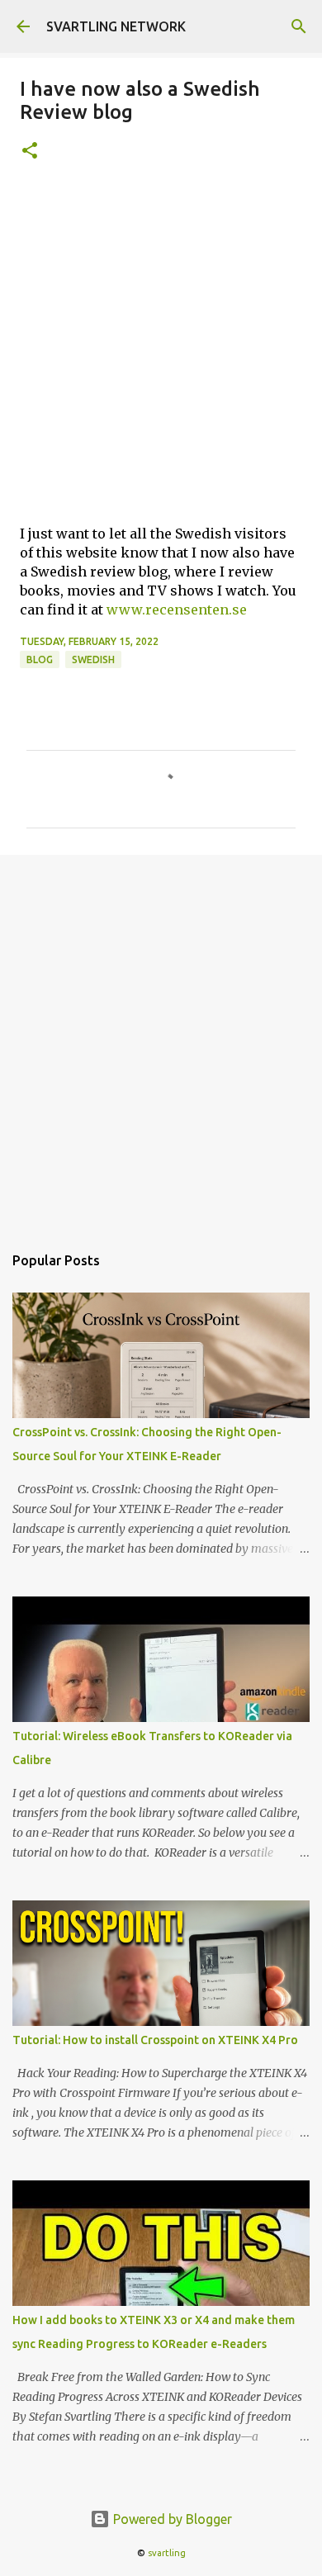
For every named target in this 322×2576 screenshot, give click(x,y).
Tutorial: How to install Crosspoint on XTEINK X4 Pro (155, 2040)
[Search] (299, 26)
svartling (167, 2553)
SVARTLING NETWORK (116, 26)
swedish (93, 659)
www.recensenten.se (177, 610)
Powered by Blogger (171, 2519)
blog (40, 659)
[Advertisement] (161, 350)
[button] (30, 152)
